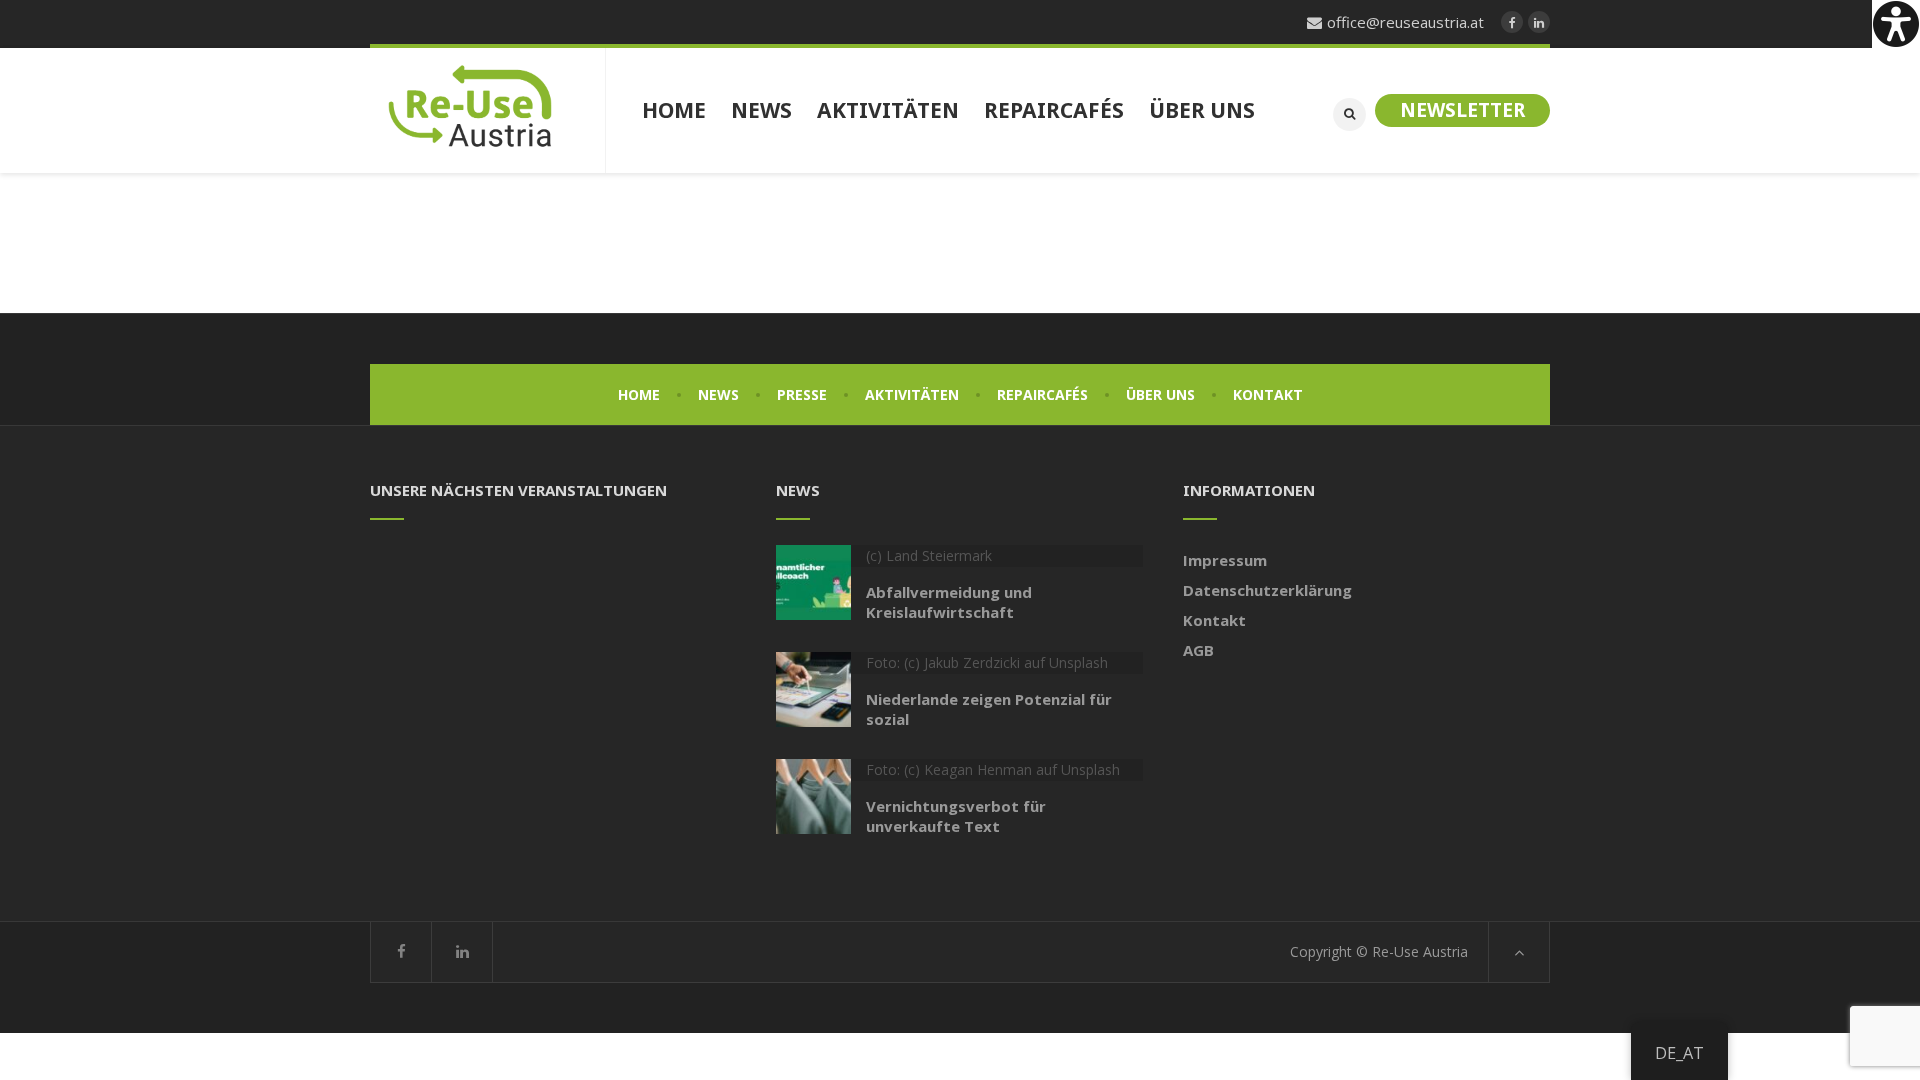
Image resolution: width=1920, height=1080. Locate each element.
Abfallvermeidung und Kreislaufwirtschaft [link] (949, 602)
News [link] (718, 394)
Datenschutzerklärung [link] (1267, 590)
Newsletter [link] (1462, 110)
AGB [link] (1198, 650)
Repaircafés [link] (1042, 394)
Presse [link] (802, 394)
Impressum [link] (1225, 560)
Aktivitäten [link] (912, 394)
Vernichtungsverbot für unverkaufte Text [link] (956, 816)
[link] (1896, 24)
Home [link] (639, 394)
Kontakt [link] (1268, 394)
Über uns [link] (1160, 394)
